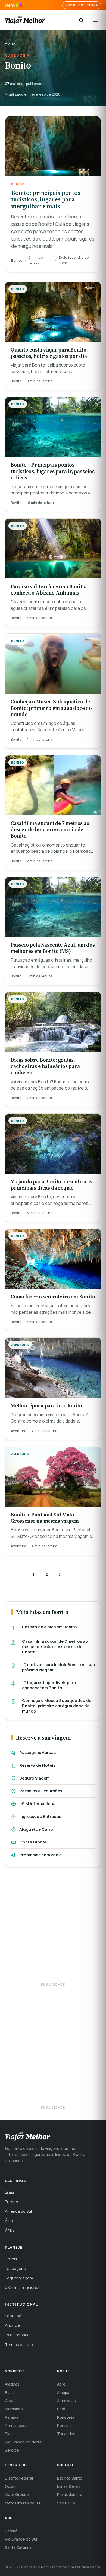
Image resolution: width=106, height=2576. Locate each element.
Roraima (64, 2425)
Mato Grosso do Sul (23, 2503)
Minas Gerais (69, 2486)
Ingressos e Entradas (40, 1816)
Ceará (10, 2401)
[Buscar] (81, 20)
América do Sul (18, 2211)
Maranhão (14, 2409)
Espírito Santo (70, 2478)
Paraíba (12, 2417)
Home (10, 43)
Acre (61, 2384)
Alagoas (12, 2384)
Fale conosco (17, 2335)
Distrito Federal (19, 2478)
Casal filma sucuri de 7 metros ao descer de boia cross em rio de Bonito (55, 1647)
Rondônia (66, 2417)
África (10, 2231)
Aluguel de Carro (36, 1829)
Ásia (9, 2221)
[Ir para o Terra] (13, 5)
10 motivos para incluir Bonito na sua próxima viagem (58, 1667)
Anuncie (13, 2325)
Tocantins (66, 2434)
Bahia (10, 2392)
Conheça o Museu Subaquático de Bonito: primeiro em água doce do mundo (57, 1706)
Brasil (10, 2192)
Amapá (63, 2392)
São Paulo (66, 2503)
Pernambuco (16, 2425)
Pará (61, 2409)
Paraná (11, 2531)
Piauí (9, 2434)
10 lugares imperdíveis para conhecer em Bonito (49, 1685)
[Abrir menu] (95, 20)
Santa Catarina (18, 2547)
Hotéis (11, 2259)
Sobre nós (14, 2316)
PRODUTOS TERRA (82, 5)
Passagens (15, 2268)
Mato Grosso (17, 2495)
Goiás (10, 2486)
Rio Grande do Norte (23, 2442)
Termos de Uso (19, 2345)
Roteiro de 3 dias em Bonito (49, 1627)
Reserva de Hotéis (37, 1765)
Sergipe (12, 2450)
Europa (12, 2202)
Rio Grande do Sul (21, 2539)
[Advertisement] (53, 1928)
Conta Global (33, 1842)
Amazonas (66, 2401)
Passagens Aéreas (38, 1752)
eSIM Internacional (38, 1804)
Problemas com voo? (40, 1855)
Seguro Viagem (35, 1778)
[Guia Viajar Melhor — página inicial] (25, 20)
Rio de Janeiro (70, 2495)
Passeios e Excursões (41, 1791)
